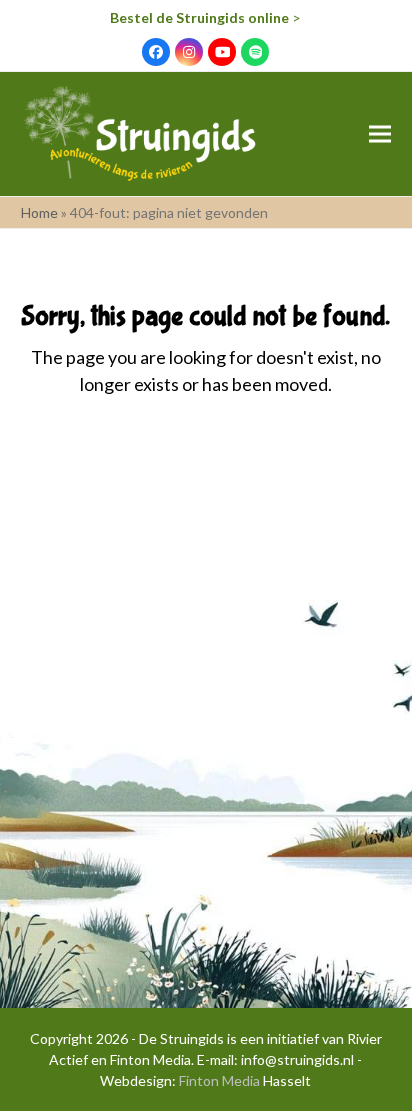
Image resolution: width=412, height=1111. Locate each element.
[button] (380, 134)
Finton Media (219, 1080)
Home (39, 212)
